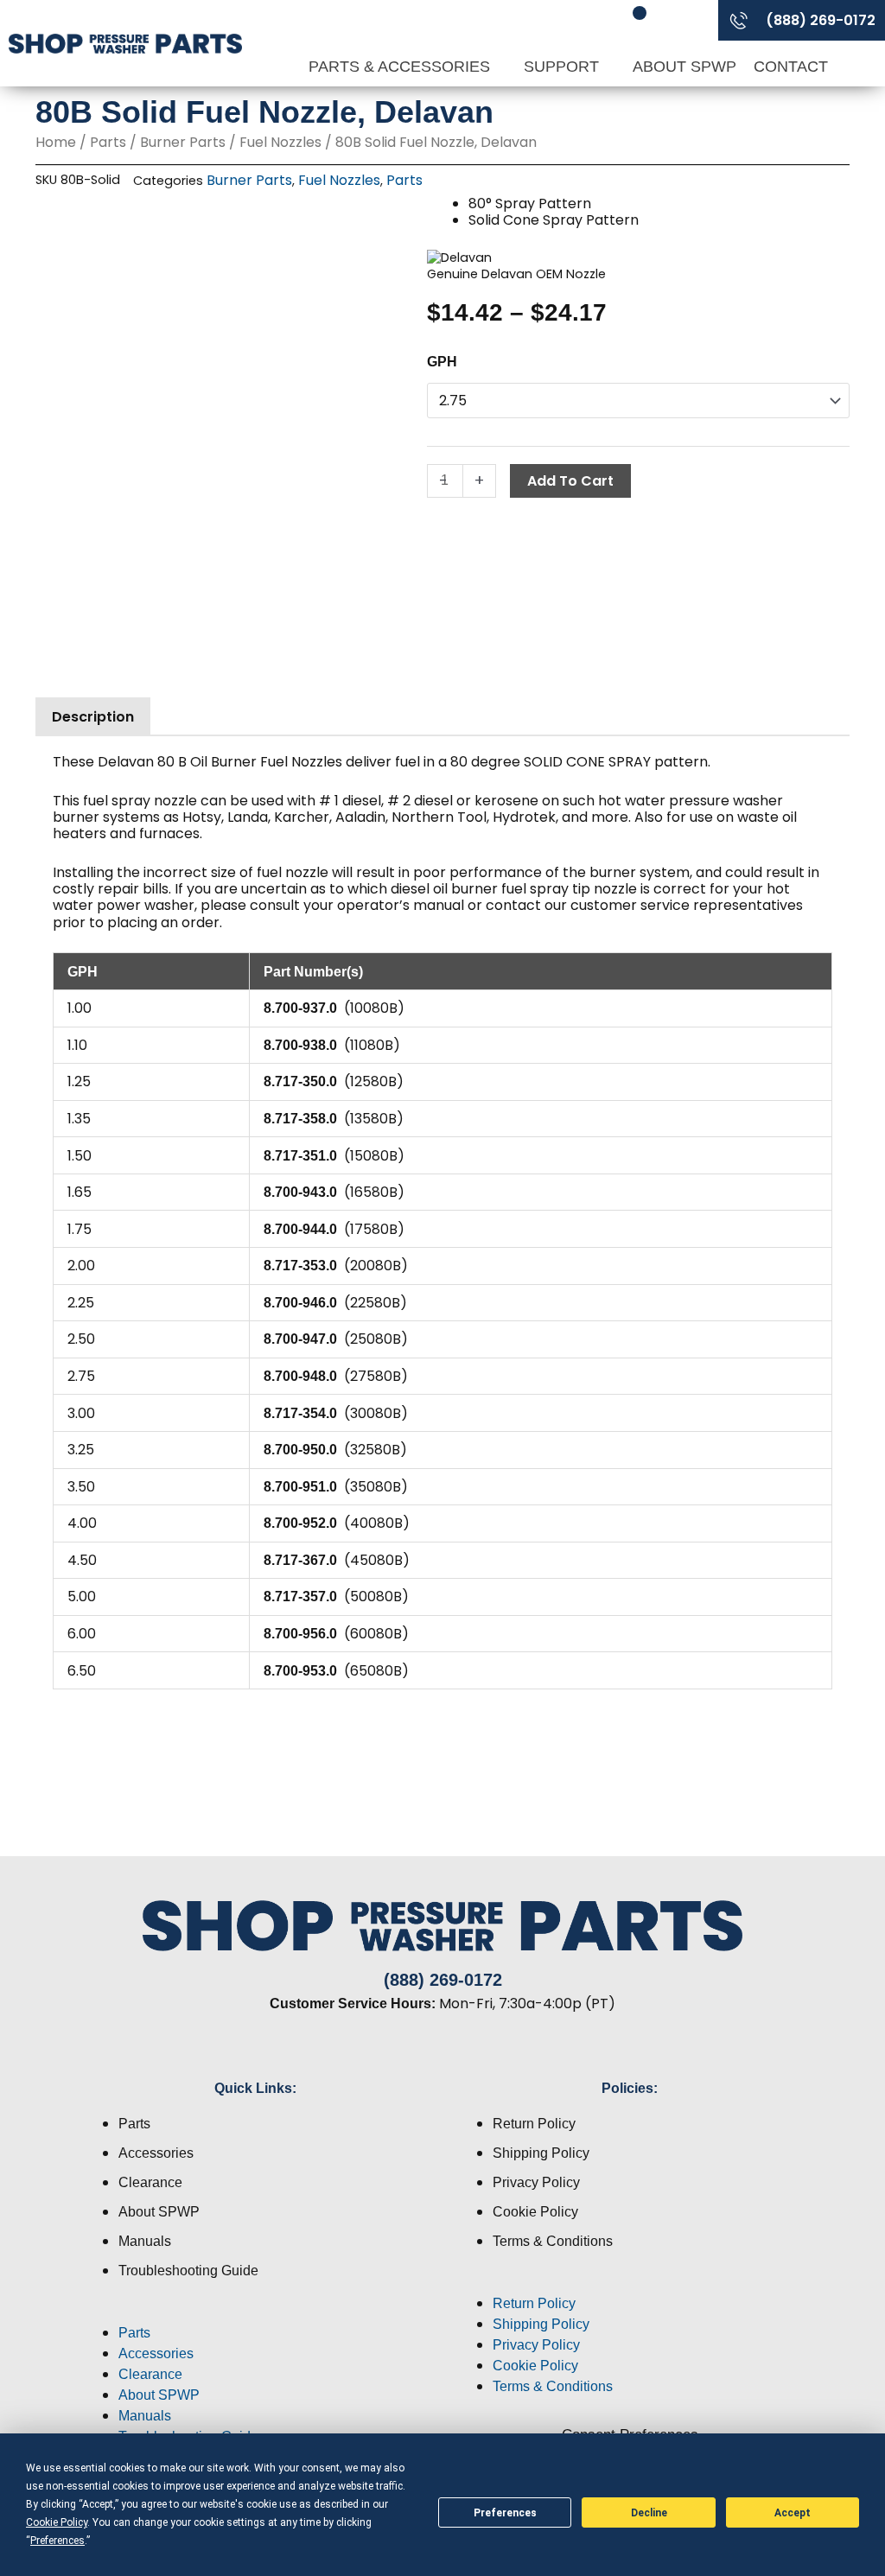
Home (56, 142)
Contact (791, 67)
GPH (442, 362)
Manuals (145, 2241)
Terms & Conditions (553, 2241)
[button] (255, 2312)
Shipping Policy (541, 2153)
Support (563, 67)
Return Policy (534, 2124)
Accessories (156, 2153)
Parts (108, 142)
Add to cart (570, 481)
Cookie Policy (535, 2212)
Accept (793, 2513)
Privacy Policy (536, 2182)
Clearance (150, 2182)
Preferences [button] (57, 2541)
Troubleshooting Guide (188, 2271)
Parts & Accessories (401, 67)
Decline (649, 2513)
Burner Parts (183, 142)
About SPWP (684, 67)
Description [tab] (93, 717)
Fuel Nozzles (280, 142)
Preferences (505, 2513)
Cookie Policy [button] (57, 2522)
